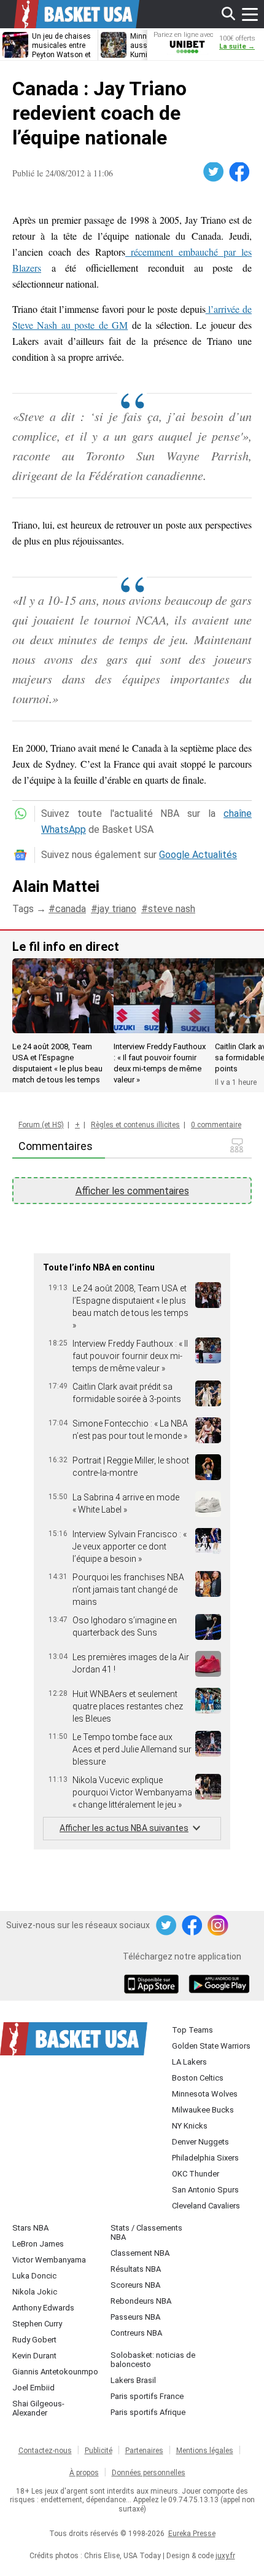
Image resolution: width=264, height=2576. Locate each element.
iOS (153, 1985)
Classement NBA (140, 2253)
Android (219, 1985)
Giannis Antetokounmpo (55, 2372)
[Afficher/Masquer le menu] (250, 14)
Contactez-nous (45, 2451)
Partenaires (144, 2451)
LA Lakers (189, 2062)
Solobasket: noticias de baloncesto (153, 2360)
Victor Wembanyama (49, 2260)
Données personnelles (149, 2473)
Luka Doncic (34, 2276)
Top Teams (192, 2030)
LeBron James (38, 2244)
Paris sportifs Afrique (148, 2412)
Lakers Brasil (133, 2380)
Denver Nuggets (200, 2142)
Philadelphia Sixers (205, 2158)
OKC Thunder (196, 2174)
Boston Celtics (198, 2078)
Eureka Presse (192, 2534)
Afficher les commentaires (132, 1191)
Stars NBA (30, 2228)
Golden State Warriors (211, 2046)
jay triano (117, 909)
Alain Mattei (56, 886)
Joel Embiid (33, 2388)
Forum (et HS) (41, 1125)
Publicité (99, 2451)
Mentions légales (205, 2451)
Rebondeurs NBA (141, 2301)
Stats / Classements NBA (146, 2232)
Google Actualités (198, 855)
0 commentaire (216, 1125)
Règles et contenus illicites (135, 1125)
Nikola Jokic (35, 2292)
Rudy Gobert (34, 2340)
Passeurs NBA (135, 2317)
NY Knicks (190, 2126)
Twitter (214, 172)
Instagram (219, 1926)
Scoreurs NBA (135, 2285)
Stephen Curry (37, 2324)
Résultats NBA (136, 2269)
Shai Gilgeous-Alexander (38, 2408)
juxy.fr (225, 2556)
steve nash (172, 909)
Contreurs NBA (136, 2333)
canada (71, 909)
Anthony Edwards (43, 2308)
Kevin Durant (34, 2356)
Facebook (240, 172)
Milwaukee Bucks (203, 2110)
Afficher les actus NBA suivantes (124, 1828)
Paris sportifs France (147, 2396)
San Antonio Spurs (205, 2190)
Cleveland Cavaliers (206, 2206)
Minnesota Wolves (205, 2094)
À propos (84, 2473)
